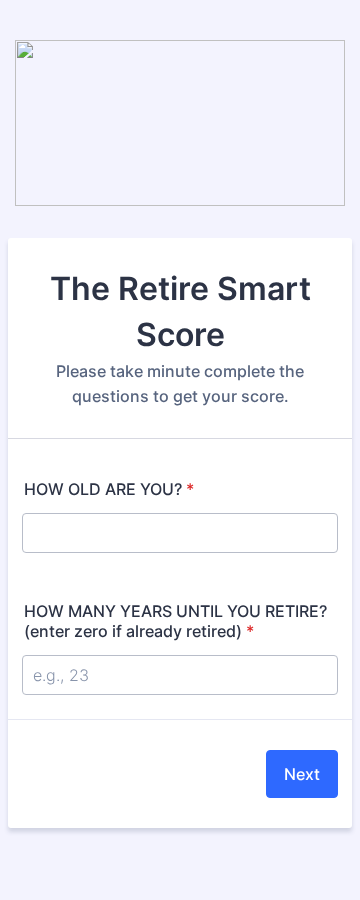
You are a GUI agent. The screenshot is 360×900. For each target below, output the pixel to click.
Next (302, 774)
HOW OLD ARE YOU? (109, 489)
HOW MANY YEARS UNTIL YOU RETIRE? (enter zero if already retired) (175, 621)
